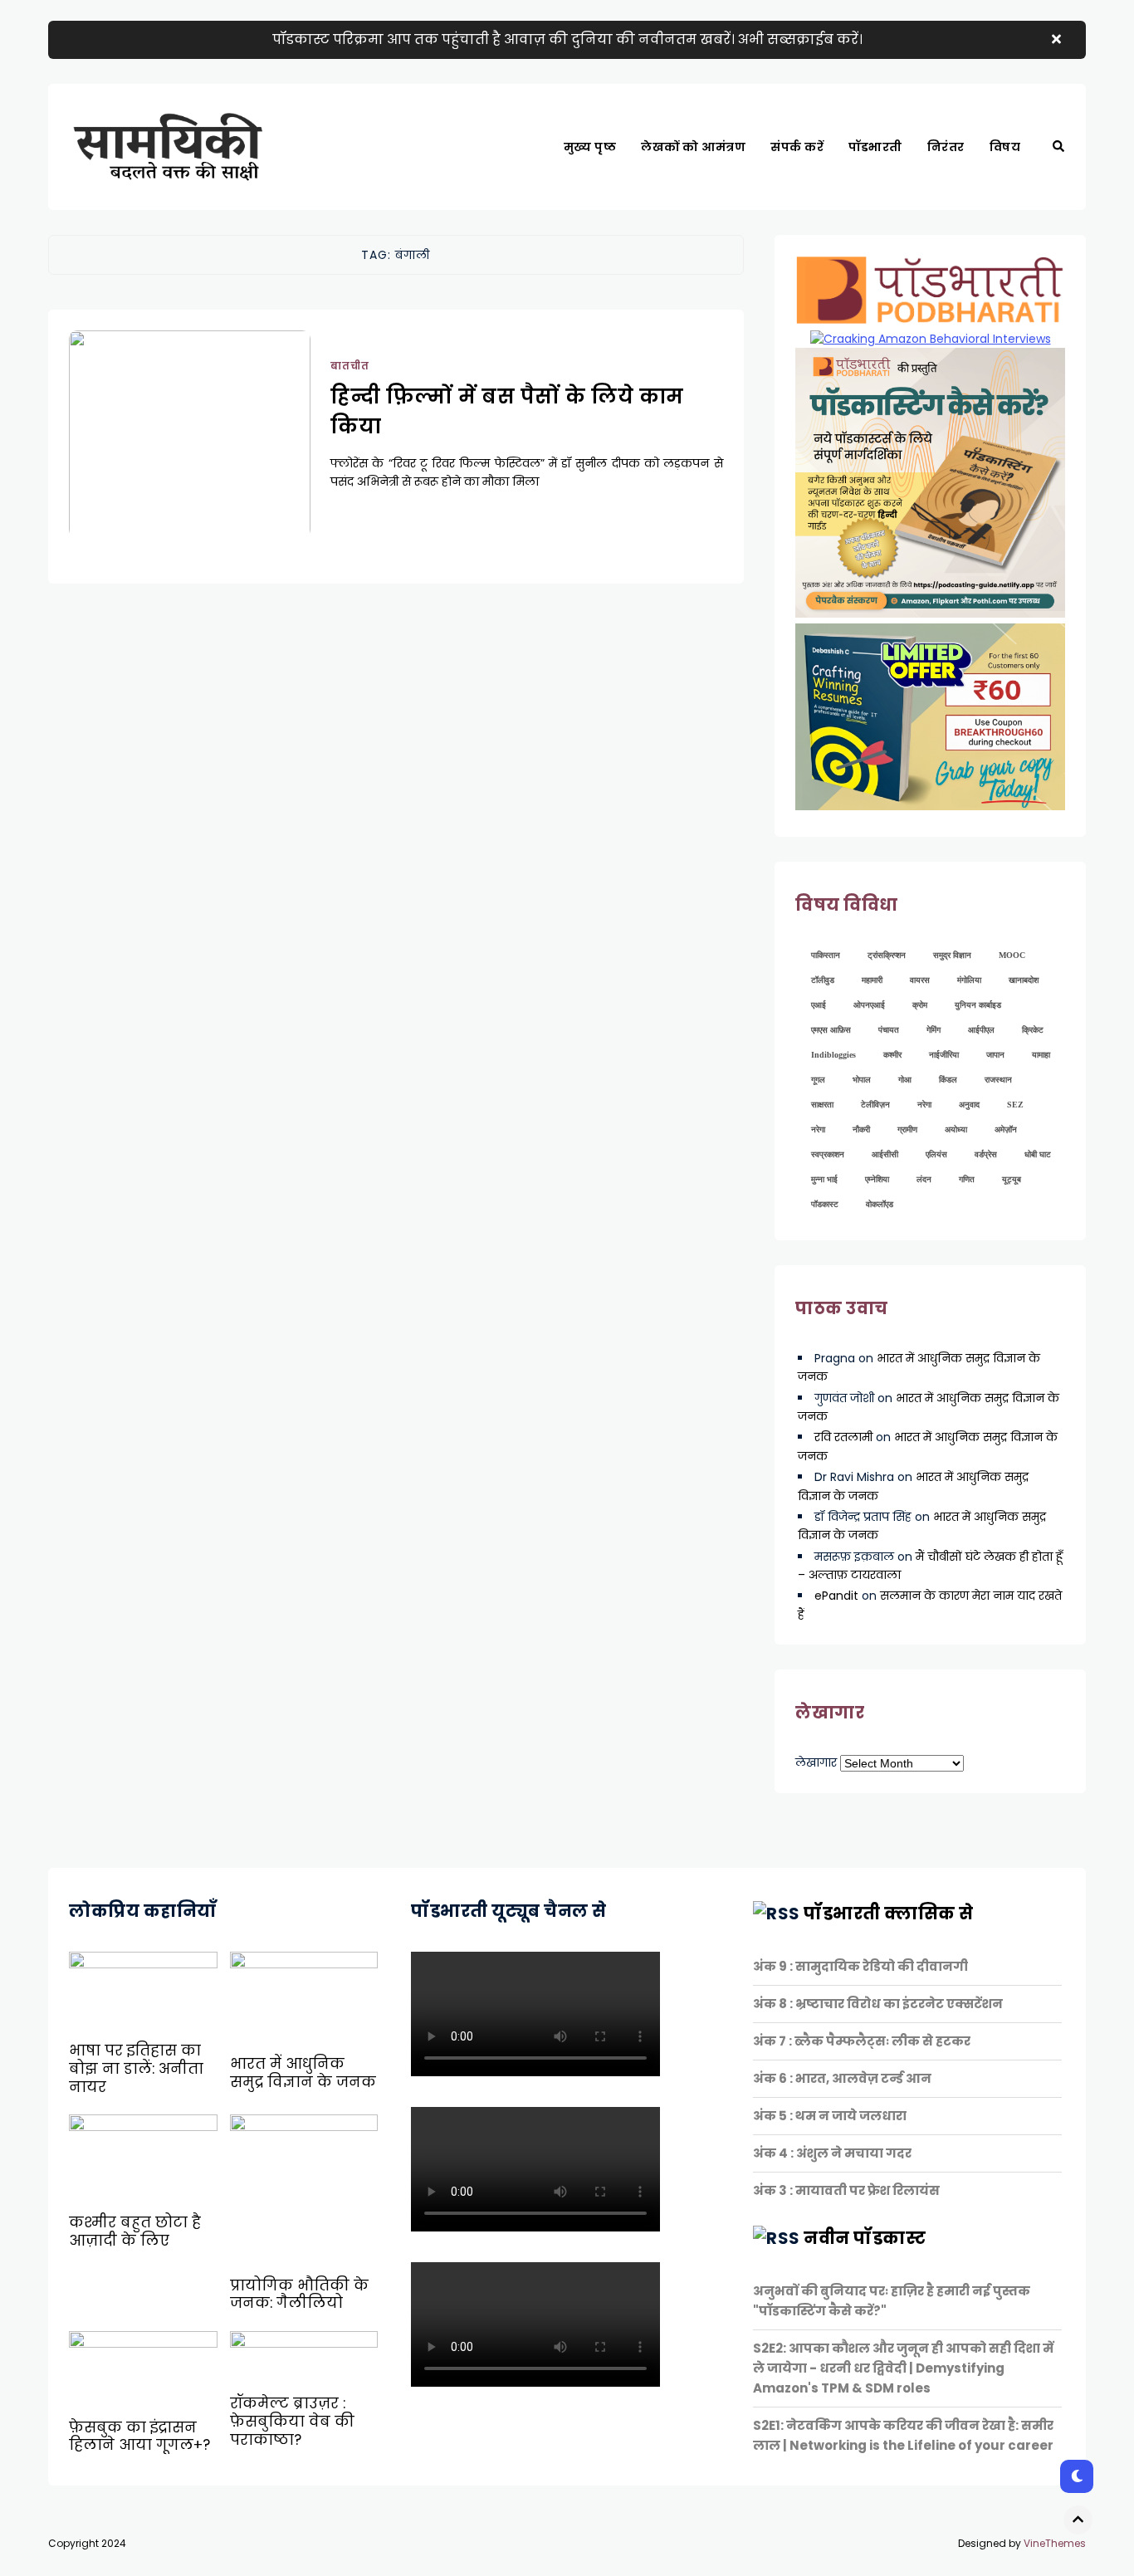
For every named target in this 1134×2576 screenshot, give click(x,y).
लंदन (924, 1179)
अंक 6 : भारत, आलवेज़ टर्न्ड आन (842, 2078)
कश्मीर (892, 1055)
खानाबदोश (1024, 980)
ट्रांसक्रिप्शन (887, 955)
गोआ (905, 1080)
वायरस (920, 980)
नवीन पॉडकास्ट (865, 2238)
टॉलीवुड (823, 980)
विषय (1005, 147)
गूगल (818, 1080)
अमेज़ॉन (1006, 1129)
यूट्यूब (1012, 1179)
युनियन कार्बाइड (978, 1005)
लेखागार (816, 1762)
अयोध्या (956, 1129)
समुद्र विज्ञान (952, 955)
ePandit (836, 1596)
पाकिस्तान (826, 955)
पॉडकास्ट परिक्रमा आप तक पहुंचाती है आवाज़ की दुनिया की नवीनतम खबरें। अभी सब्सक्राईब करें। (567, 39)
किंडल (948, 1080)
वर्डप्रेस (986, 1154)
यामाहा (1041, 1055)
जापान (995, 1055)
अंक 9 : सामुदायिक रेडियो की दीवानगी (860, 1966)
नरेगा (924, 1105)
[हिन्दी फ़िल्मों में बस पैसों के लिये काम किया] (190, 455)
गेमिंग (934, 1030)
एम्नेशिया (877, 1179)
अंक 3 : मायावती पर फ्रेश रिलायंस (846, 2190)
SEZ (1015, 1105)
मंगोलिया (969, 980)
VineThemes (1055, 2543)
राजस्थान (998, 1080)
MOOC (1012, 955)
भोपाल (862, 1080)
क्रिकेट (1033, 1030)
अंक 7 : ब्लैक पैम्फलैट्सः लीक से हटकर (862, 2041)
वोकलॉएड (880, 1204)
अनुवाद (969, 1105)
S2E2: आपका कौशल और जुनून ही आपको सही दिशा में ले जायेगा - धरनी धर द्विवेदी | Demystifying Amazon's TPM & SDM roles (903, 2368)
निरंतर (946, 147)
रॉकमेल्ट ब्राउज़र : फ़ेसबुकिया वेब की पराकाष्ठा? (292, 2421)
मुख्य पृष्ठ (590, 147)
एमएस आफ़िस (831, 1030)
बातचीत (350, 366)
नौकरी (861, 1129)
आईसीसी (885, 1154)
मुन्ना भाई (824, 1179)
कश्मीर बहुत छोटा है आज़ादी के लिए (135, 2231)
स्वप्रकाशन (828, 1154)
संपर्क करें (797, 147)
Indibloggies (833, 1055)
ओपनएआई (869, 1005)
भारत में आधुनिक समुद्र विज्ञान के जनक (303, 2073)
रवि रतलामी (843, 1437)
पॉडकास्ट (825, 1204)
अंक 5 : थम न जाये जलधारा (830, 2116)
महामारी (872, 980)
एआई (819, 1005)
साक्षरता (822, 1105)
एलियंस (936, 1154)
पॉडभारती (875, 147)
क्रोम (920, 1005)
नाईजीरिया (944, 1055)
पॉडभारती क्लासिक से (889, 1914)
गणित (967, 1179)
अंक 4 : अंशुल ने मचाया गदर (832, 2153)
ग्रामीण (907, 1129)
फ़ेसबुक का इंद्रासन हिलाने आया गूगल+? (139, 2437)
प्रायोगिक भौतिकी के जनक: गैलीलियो (299, 2295)
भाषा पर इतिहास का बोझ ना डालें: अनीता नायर (136, 2068)
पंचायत (889, 1030)
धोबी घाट (1038, 1154)
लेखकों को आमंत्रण (693, 147)
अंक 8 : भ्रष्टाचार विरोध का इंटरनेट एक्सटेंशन (878, 2004)
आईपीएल (981, 1030)
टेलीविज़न (875, 1105)
